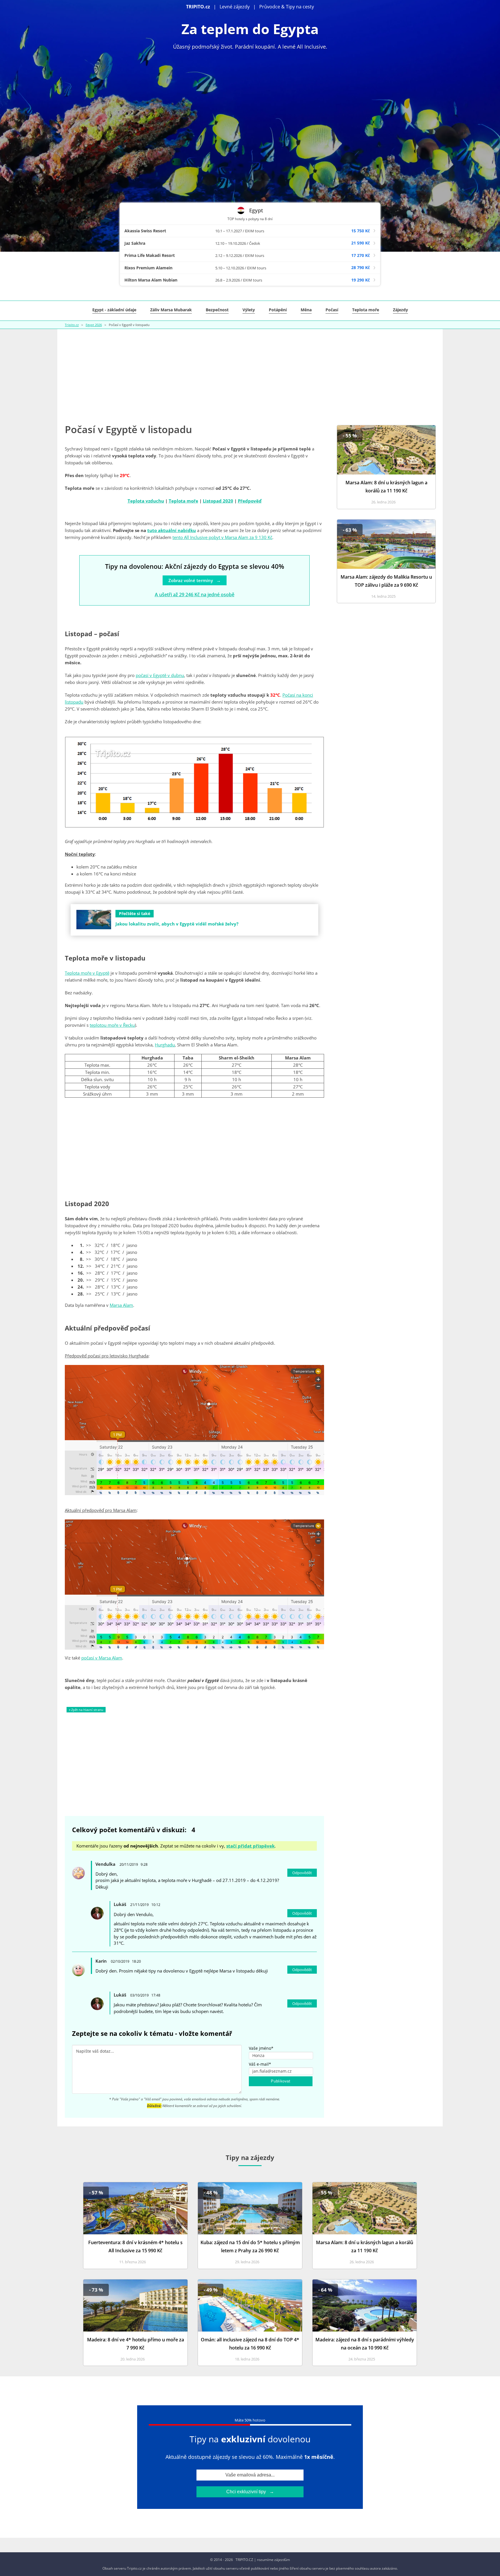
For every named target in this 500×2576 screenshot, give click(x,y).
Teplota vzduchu (146, 501)
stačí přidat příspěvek (250, 1846)
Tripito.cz (72, 325)
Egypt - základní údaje (114, 310)
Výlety (249, 310)
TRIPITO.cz (198, 7)
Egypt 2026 (94, 325)
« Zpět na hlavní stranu (86, 1710)
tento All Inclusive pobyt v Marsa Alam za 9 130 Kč (222, 537)
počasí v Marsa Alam (102, 1658)
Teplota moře (366, 310)
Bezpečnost (217, 310)
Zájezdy (400, 310)
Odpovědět (302, 1873)
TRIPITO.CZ (244, 2560)
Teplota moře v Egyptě (87, 973)
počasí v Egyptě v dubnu (160, 675)
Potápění (278, 310)
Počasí (332, 310)
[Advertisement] (250, 375)
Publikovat (281, 2081)
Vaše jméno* (261, 2048)
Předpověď (250, 501)
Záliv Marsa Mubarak (171, 310)
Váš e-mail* (260, 2064)
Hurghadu (165, 1045)
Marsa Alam (121, 1305)
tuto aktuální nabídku (172, 530)
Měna (306, 310)
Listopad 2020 (218, 501)
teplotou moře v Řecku (112, 1025)
